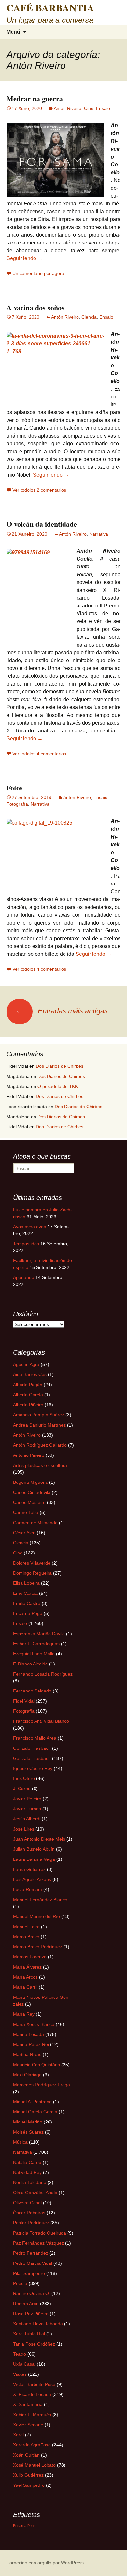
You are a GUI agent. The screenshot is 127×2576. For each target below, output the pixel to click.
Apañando (24, 1277)
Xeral (18, 2435)
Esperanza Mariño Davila (39, 1634)
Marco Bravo (26, 1937)
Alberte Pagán (28, 1385)
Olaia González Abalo (35, 2193)
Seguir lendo (25, 258)
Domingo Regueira (32, 1573)
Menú (13, 32)
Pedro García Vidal (33, 2263)
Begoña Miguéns (30, 1482)
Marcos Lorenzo (30, 1957)
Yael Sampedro (29, 2485)
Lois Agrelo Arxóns (32, 1879)
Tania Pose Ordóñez (34, 2344)
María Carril (25, 1987)
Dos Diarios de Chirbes (60, 1066)
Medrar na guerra (35, 98)
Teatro (20, 2354)
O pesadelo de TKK (58, 1086)
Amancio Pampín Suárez (39, 1415)
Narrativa (99, 534)
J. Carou (22, 1789)
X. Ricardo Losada (32, 2394)
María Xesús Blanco (34, 2024)
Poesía (20, 2283)
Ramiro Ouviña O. (32, 2293)
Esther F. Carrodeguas (36, 1644)
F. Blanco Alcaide (30, 1664)
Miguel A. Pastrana (32, 2102)
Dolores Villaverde (32, 1563)
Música (20, 2142)
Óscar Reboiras (29, 2213)
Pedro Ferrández (31, 2253)
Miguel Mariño (28, 2122)
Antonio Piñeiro (29, 1455)
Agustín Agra (26, 1364)
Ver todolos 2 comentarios (39, 490)
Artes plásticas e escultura (40, 1465)
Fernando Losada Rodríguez (43, 1674)
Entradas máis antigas (62, 1011)
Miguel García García (35, 2112)
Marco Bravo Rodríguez (38, 1947)
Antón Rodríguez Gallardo (40, 1445)
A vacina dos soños (35, 307)
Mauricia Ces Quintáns (36, 2065)
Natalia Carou (27, 2162)
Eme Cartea (25, 1593)
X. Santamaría (28, 2404)
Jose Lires (24, 1829)
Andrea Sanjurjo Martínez (39, 1425)
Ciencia (89, 317)
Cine (89, 108)
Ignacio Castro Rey (33, 1768)
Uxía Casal (24, 2364)
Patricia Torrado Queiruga (40, 2233)
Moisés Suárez (28, 2132)
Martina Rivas (27, 2054)
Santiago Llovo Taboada (38, 2324)
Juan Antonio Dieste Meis (39, 1839)
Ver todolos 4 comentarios (39, 754)
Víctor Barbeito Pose (34, 2384)
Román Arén (26, 2304)
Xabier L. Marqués (32, 2415)
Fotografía (17, 804)
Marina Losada (28, 2034)
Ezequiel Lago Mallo (34, 1654)
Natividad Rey (27, 2172)
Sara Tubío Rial (29, 2334)
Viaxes (20, 2374)
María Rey (24, 2014)
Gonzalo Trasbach (32, 1748)
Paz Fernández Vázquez (38, 2243)
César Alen (24, 1533)
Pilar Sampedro (29, 2273)
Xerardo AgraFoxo (32, 2445)
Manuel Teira (26, 1927)
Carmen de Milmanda (35, 1523)
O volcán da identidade (42, 524)
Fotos (15, 788)
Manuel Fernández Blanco (40, 1900)
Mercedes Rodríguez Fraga (42, 2085)
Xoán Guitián (26, 2455)
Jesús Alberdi (27, 1819)
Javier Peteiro (27, 1799)
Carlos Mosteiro (29, 1502)
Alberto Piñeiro (28, 1405)
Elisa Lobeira (26, 1583)
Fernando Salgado (32, 1691)
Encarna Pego (28, 1613)
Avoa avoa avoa (30, 1227)
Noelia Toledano (30, 2182)
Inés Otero (24, 1778)
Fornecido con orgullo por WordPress (45, 2563)
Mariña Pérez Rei (31, 2044)
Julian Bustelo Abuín (34, 1849)
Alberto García (28, 1395)
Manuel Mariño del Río (36, 1916)
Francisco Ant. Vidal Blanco (41, 1721)
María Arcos (25, 1977)
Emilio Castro (27, 1603)
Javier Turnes (27, 1809)
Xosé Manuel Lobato (34, 2465)
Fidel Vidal (24, 1701)
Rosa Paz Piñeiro (31, 2314)
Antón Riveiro (68, 108)
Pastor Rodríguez (31, 2223)
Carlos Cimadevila (32, 1492)
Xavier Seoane (28, 2425)
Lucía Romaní (28, 1889)
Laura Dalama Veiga (34, 1859)
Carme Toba (26, 1512)
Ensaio (103, 108)
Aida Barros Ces (30, 1374)
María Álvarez (27, 1967)
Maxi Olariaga (27, 2075)
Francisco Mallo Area (35, 1738)
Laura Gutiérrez (29, 1869)
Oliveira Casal (27, 2203)
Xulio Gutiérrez (28, 2475)
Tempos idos (26, 1244)
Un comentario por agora (38, 273)
